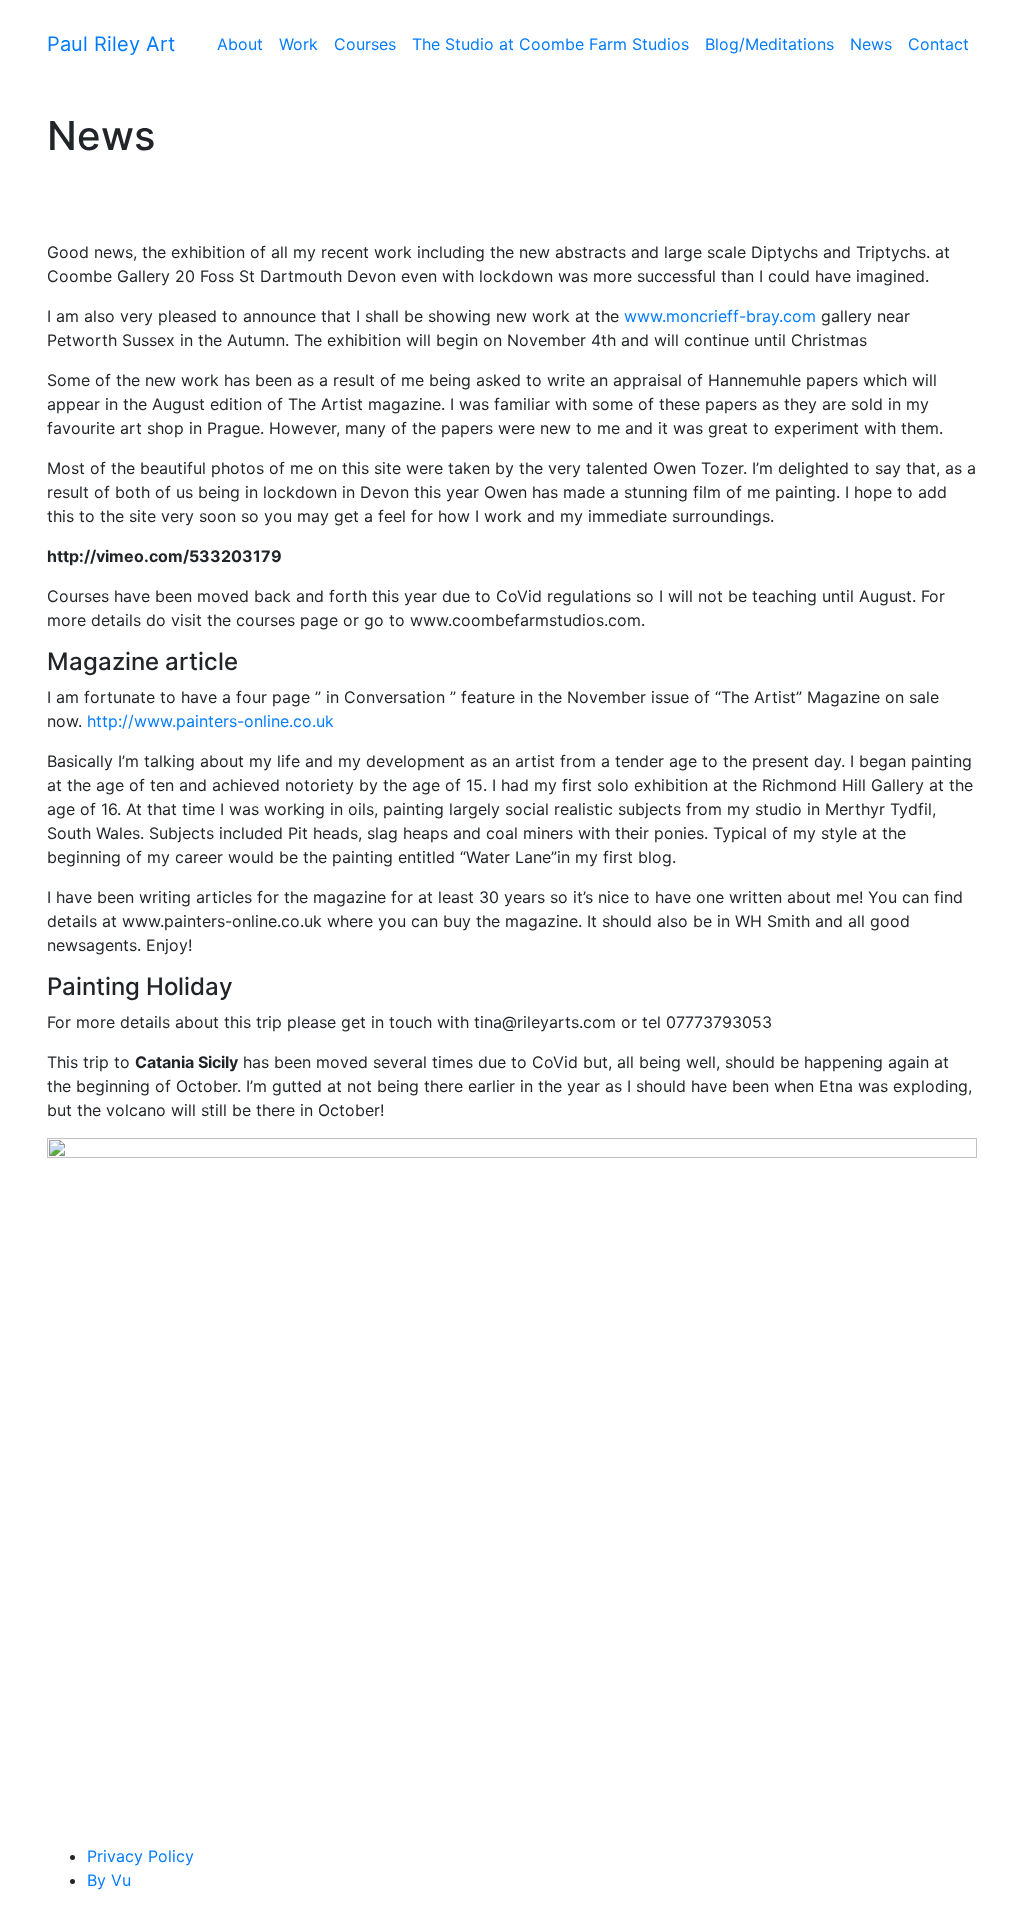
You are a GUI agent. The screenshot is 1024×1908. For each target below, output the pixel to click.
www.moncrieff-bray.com (720, 316)
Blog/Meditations (769, 44)
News (871, 44)
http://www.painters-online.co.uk (210, 721)
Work (298, 44)
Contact (938, 44)
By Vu (109, 1880)
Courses (365, 44)
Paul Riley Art (111, 44)
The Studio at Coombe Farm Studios (550, 44)
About (240, 44)
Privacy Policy (140, 1856)
